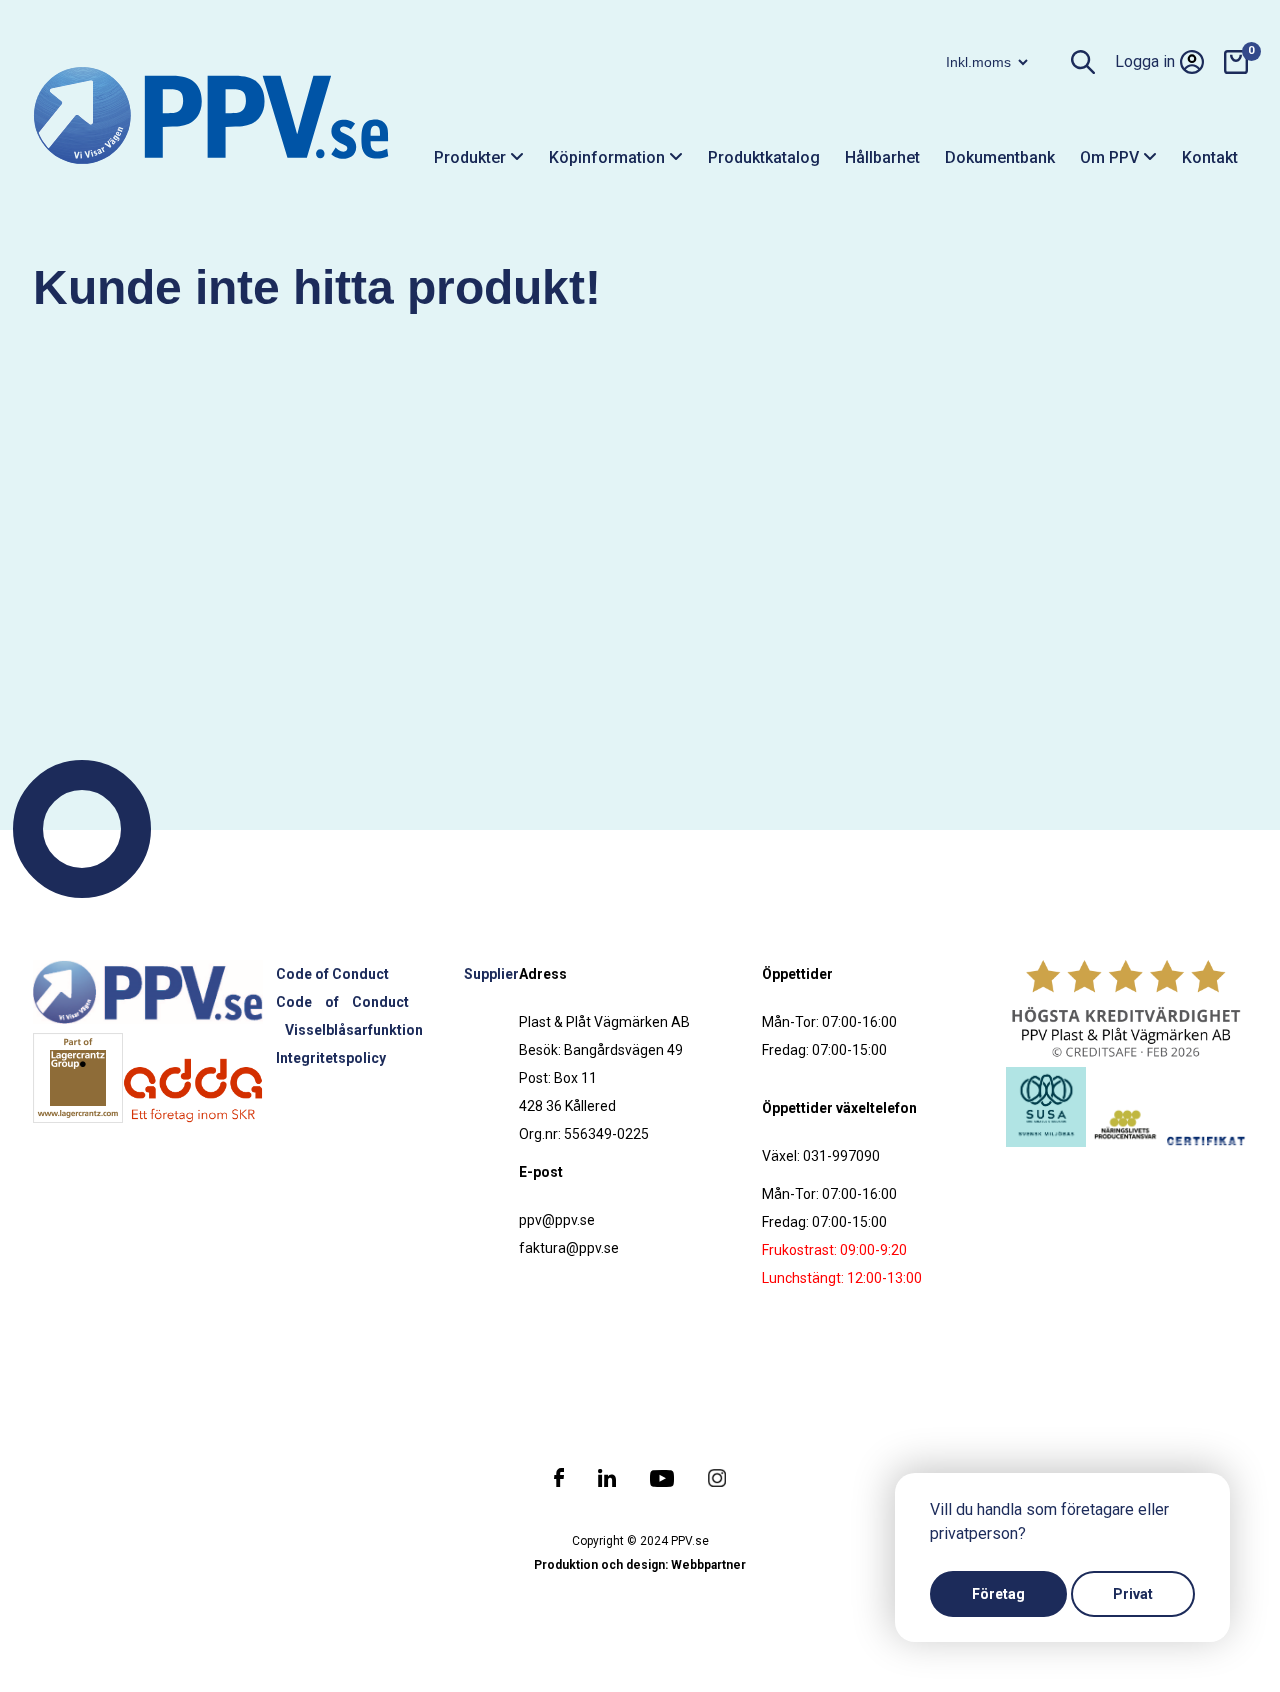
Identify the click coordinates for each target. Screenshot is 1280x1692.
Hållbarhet (882, 157)
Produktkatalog (764, 157)
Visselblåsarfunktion (354, 1030)
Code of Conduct (332, 974)
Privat (1133, 1594)
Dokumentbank (1000, 157)
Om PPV (1111, 157)
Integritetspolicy (331, 1058)
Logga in (1145, 61)
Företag (998, 1594)
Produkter (472, 157)
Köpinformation (609, 157)
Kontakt (1210, 157)
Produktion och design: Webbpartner (640, 1565)
